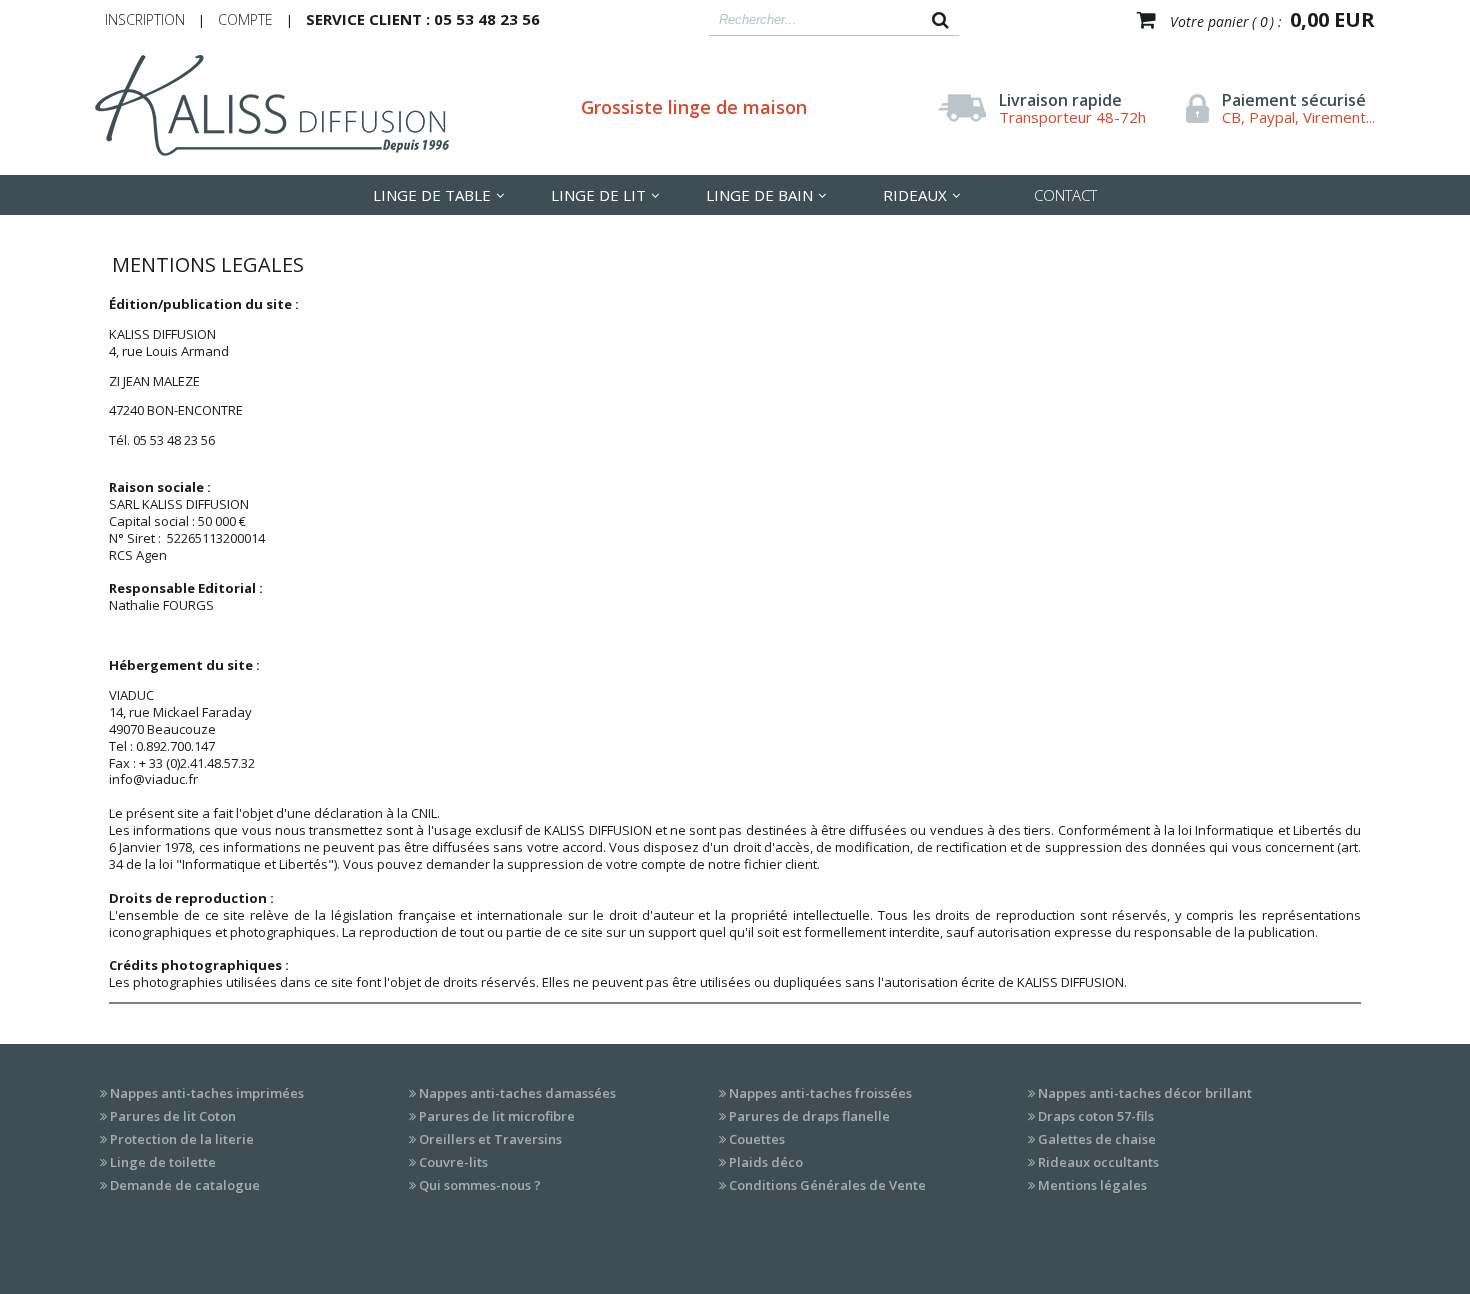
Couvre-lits (453, 1162)
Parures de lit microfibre (497, 1116)
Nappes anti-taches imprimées (207, 1093)
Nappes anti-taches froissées (820, 1093)
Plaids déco (766, 1162)
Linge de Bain (759, 195)
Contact (1065, 195)
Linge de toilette (163, 1162)
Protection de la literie (182, 1139)
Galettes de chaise (1097, 1139)
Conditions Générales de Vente (827, 1185)
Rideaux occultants (1098, 1162)
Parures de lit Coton (173, 1116)
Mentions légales (1092, 1185)
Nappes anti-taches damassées (517, 1093)
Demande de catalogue (185, 1185)
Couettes (757, 1139)
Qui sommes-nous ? (480, 1185)
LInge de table (432, 195)
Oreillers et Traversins (490, 1139)
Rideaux (915, 195)
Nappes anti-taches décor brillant (1145, 1093)
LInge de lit (598, 195)
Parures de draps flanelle (809, 1116)
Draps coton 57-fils (1096, 1116)
